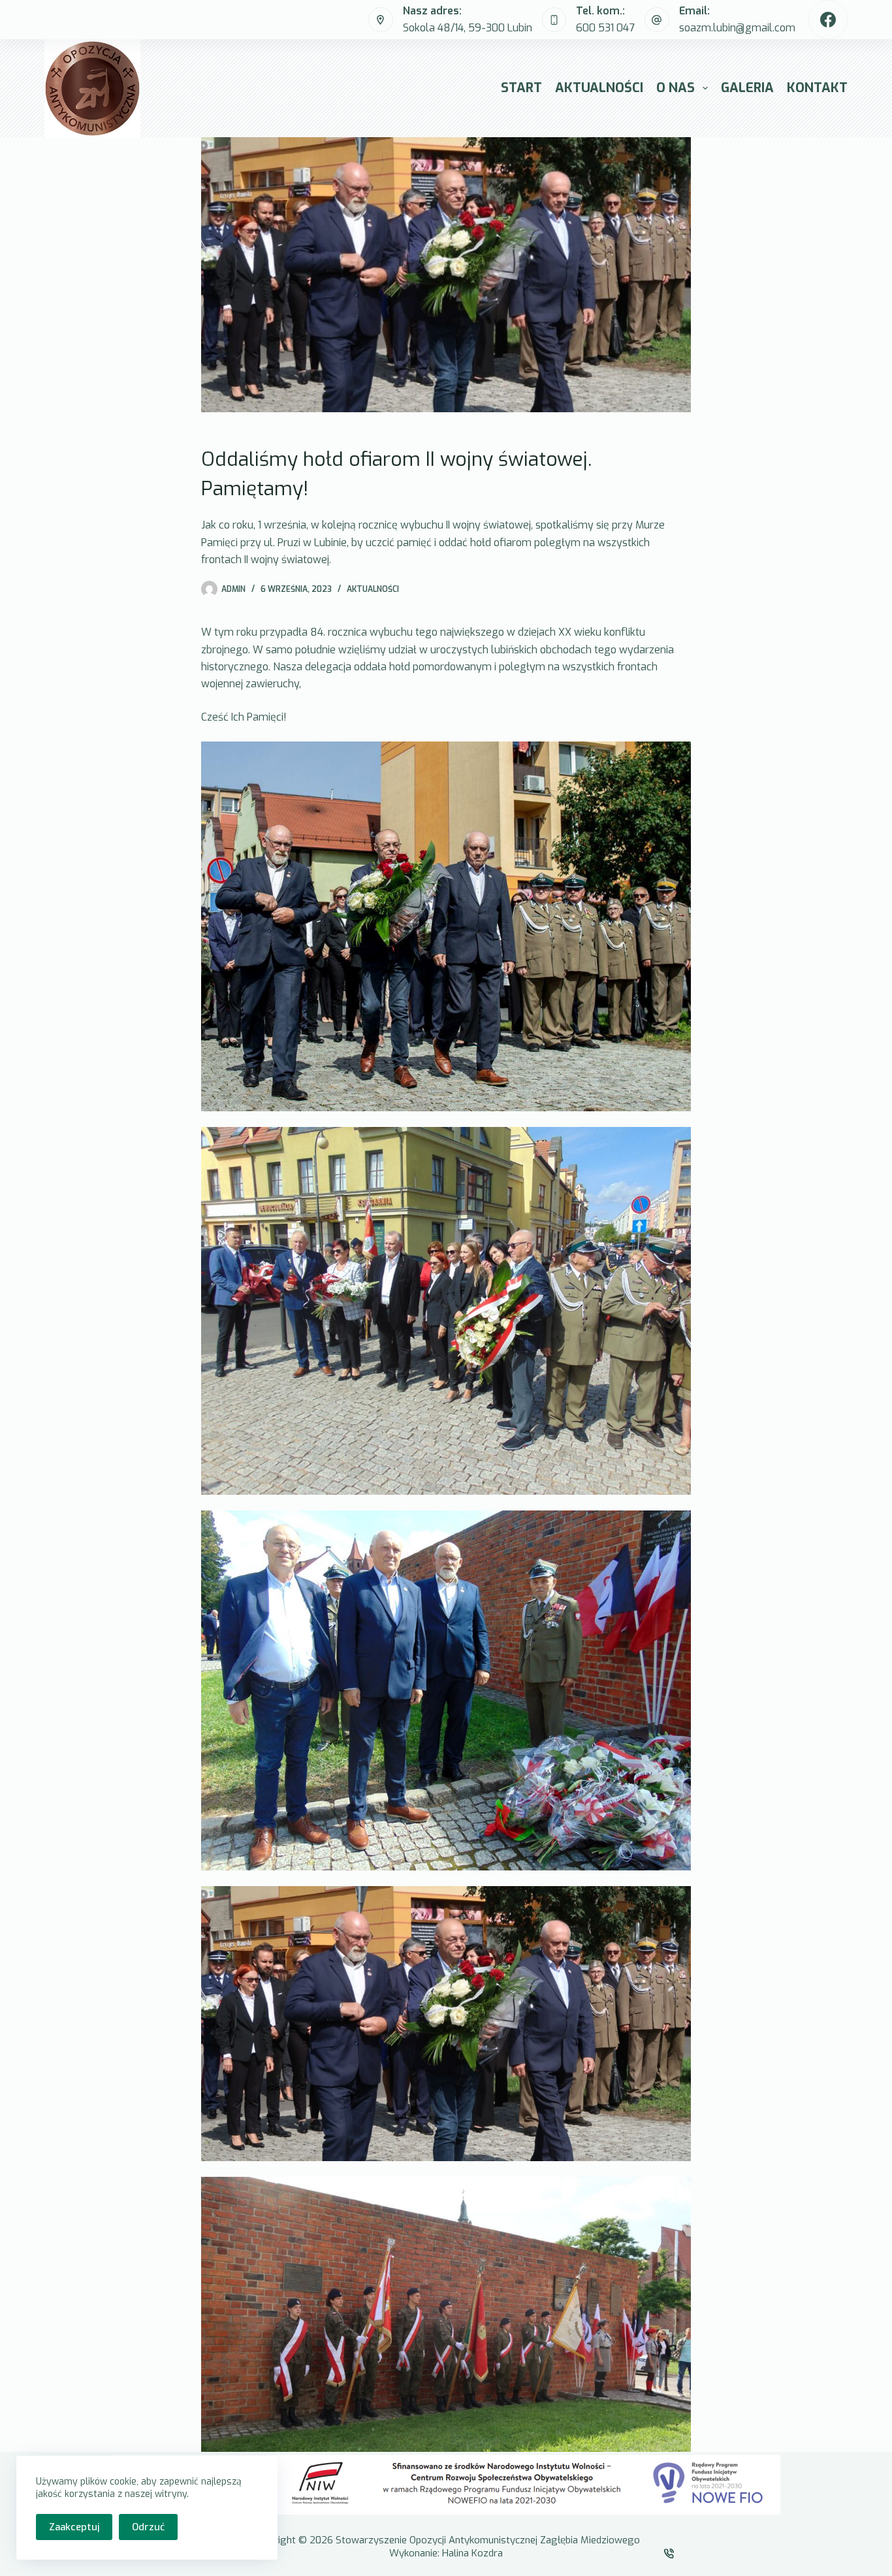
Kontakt (817, 88)
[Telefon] (670, 2553)
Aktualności (599, 88)
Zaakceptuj (74, 2527)
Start (521, 88)
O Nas (676, 88)
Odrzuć (148, 2527)
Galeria (747, 88)
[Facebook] (828, 20)
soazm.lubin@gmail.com (737, 28)
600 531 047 (605, 28)
